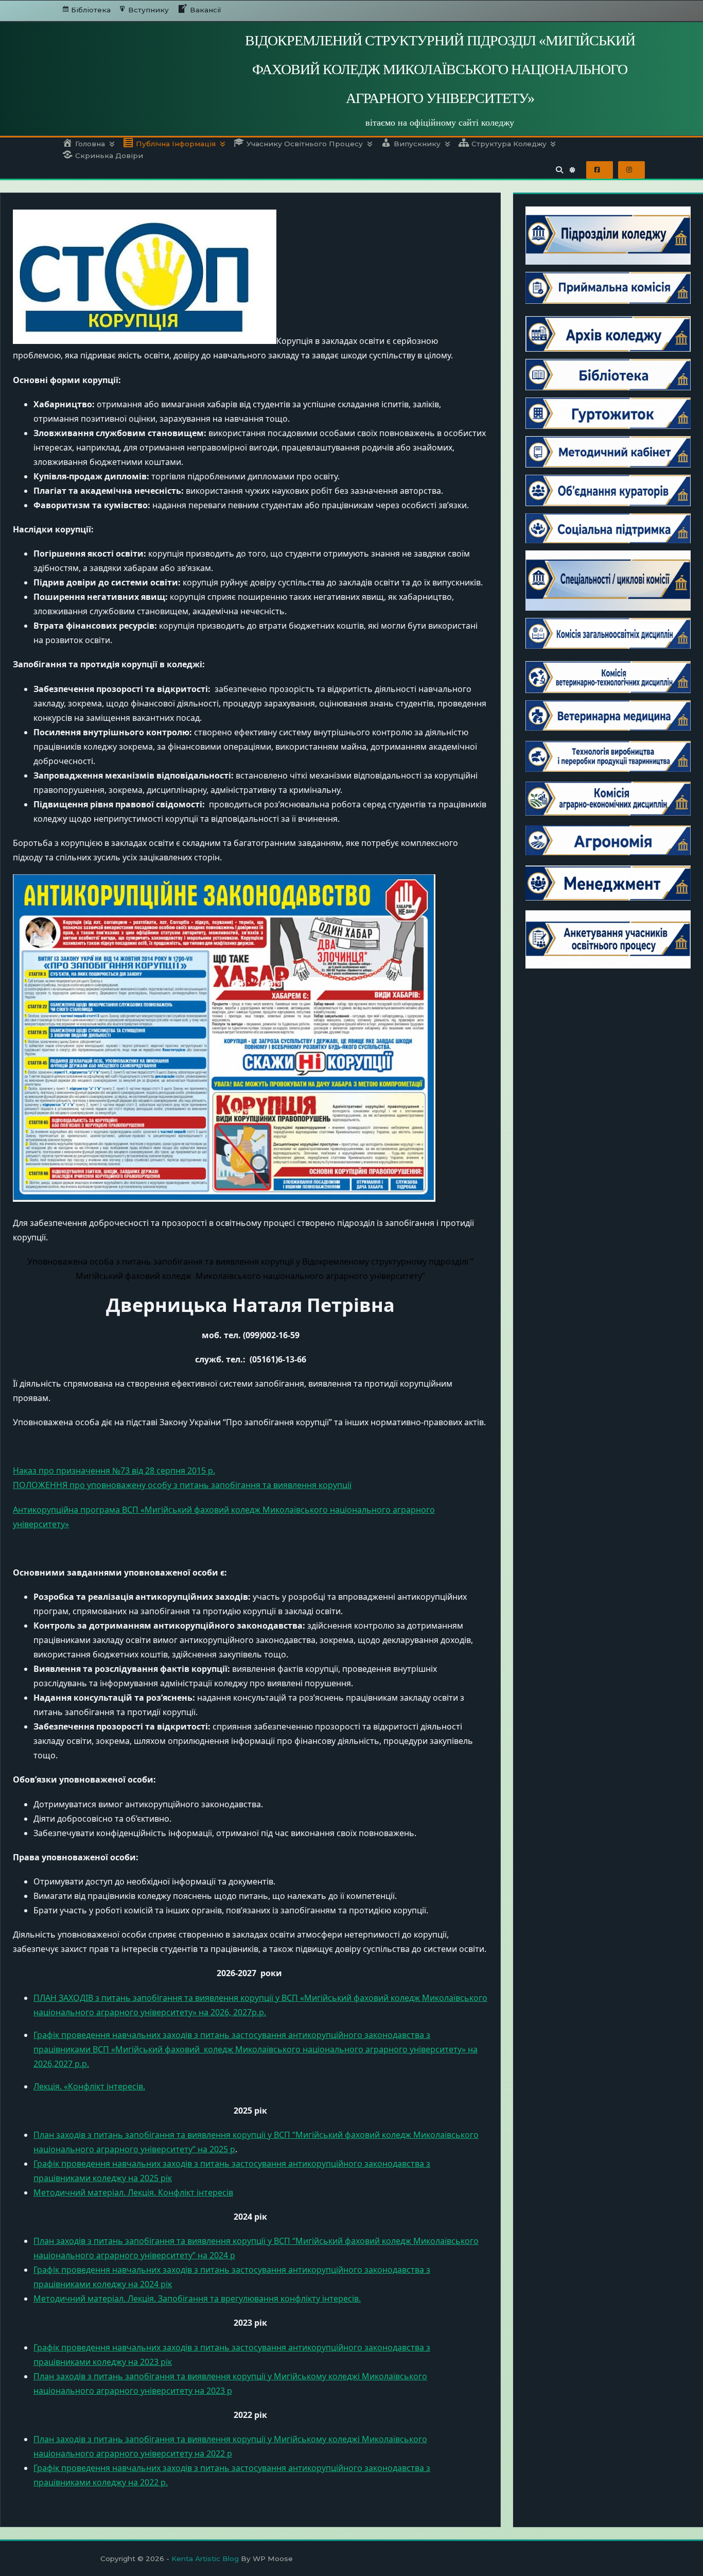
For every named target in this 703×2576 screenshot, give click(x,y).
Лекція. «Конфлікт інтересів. (89, 2086)
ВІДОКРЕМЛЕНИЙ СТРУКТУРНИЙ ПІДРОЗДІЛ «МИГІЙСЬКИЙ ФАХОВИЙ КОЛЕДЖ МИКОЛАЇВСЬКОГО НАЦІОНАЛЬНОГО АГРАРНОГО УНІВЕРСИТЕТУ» (440, 69)
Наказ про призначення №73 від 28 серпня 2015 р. (114, 1471)
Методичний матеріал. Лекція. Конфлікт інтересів (133, 2192)
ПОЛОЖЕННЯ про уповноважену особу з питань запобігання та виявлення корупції (182, 1485)
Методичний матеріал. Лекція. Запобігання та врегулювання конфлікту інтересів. (197, 2298)
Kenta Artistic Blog (205, 2558)
